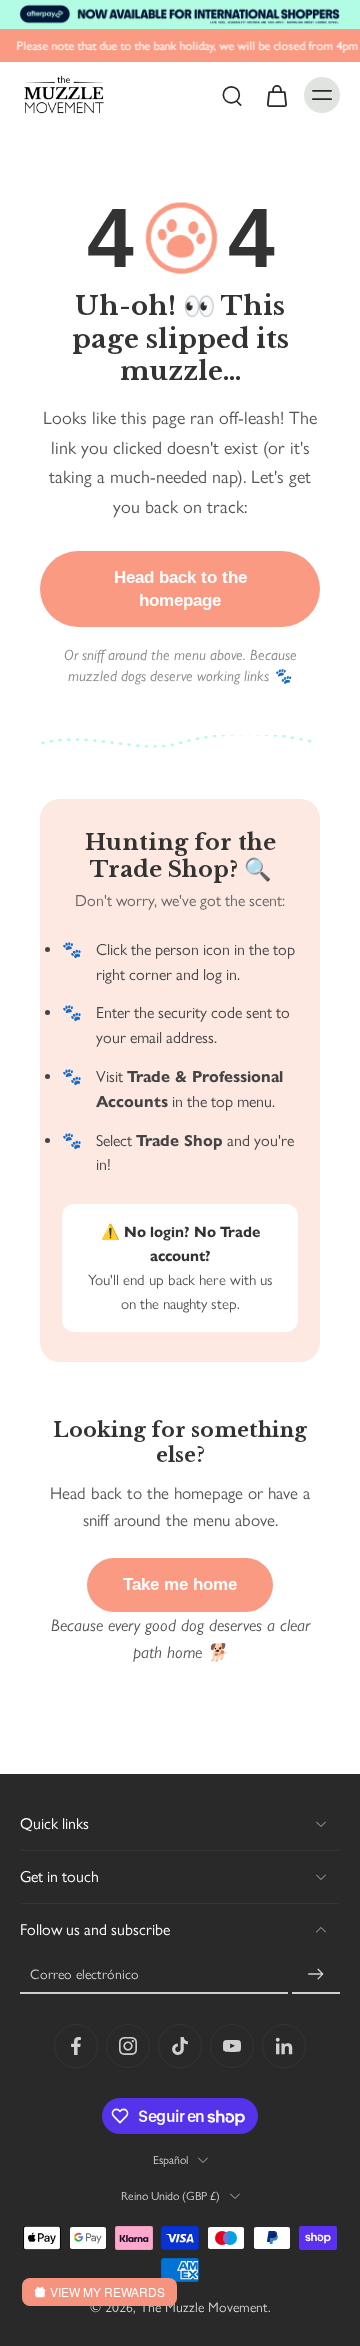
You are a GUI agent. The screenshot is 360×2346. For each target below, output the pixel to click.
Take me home (180, 1584)
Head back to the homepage (180, 589)
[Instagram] (128, 2046)
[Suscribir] (316, 1975)
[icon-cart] (276, 95)
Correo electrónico (84, 1975)
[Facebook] (76, 2046)
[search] (232, 95)
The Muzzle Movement (204, 2308)
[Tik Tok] (180, 2046)
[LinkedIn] (284, 2046)
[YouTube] (232, 2046)
